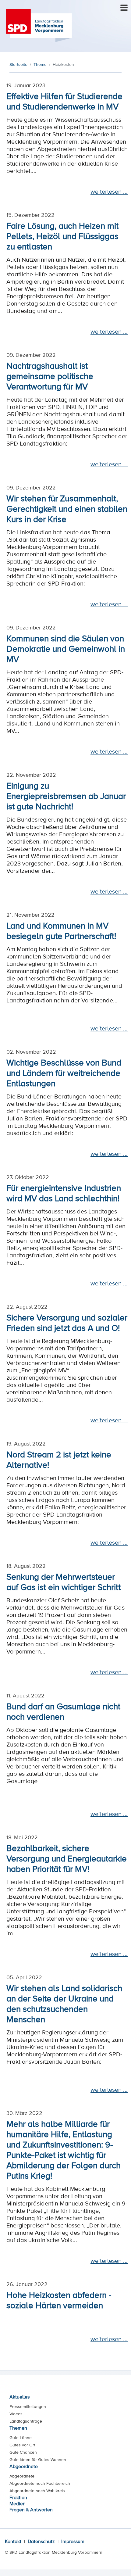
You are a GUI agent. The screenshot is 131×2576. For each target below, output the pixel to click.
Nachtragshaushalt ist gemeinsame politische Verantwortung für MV (50, 376)
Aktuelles (19, 2397)
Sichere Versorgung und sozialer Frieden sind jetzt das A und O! (67, 1322)
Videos (16, 2414)
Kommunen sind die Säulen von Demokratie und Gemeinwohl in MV (66, 648)
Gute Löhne (21, 2438)
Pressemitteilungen (28, 2406)
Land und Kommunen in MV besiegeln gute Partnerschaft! (61, 930)
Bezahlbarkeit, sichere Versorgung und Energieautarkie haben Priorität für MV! (67, 1858)
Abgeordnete (24, 2466)
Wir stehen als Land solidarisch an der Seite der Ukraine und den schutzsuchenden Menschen (64, 2003)
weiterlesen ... (109, 192)
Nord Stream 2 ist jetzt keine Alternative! (59, 1459)
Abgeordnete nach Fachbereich (40, 2483)
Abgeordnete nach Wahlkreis (37, 2491)
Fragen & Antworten (31, 2510)
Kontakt (13, 2541)
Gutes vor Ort (22, 2445)
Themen (18, 2428)
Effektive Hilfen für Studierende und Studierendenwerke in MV (64, 101)
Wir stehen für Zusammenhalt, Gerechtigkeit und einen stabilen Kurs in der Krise (67, 508)
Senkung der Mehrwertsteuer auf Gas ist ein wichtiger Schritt (64, 1582)
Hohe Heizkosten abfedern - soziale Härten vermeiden (59, 2300)
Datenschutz (41, 2541)
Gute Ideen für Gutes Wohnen (38, 2460)
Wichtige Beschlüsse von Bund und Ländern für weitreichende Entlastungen (64, 1073)
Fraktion (18, 2497)
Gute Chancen (23, 2452)
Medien (18, 2503)
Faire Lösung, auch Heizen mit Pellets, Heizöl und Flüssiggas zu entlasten (62, 236)
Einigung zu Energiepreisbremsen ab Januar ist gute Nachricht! (66, 796)
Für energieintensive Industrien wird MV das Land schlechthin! (64, 1193)
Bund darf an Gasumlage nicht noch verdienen (63, 1711)
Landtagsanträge (26, 2421)
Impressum (73, 2541)
